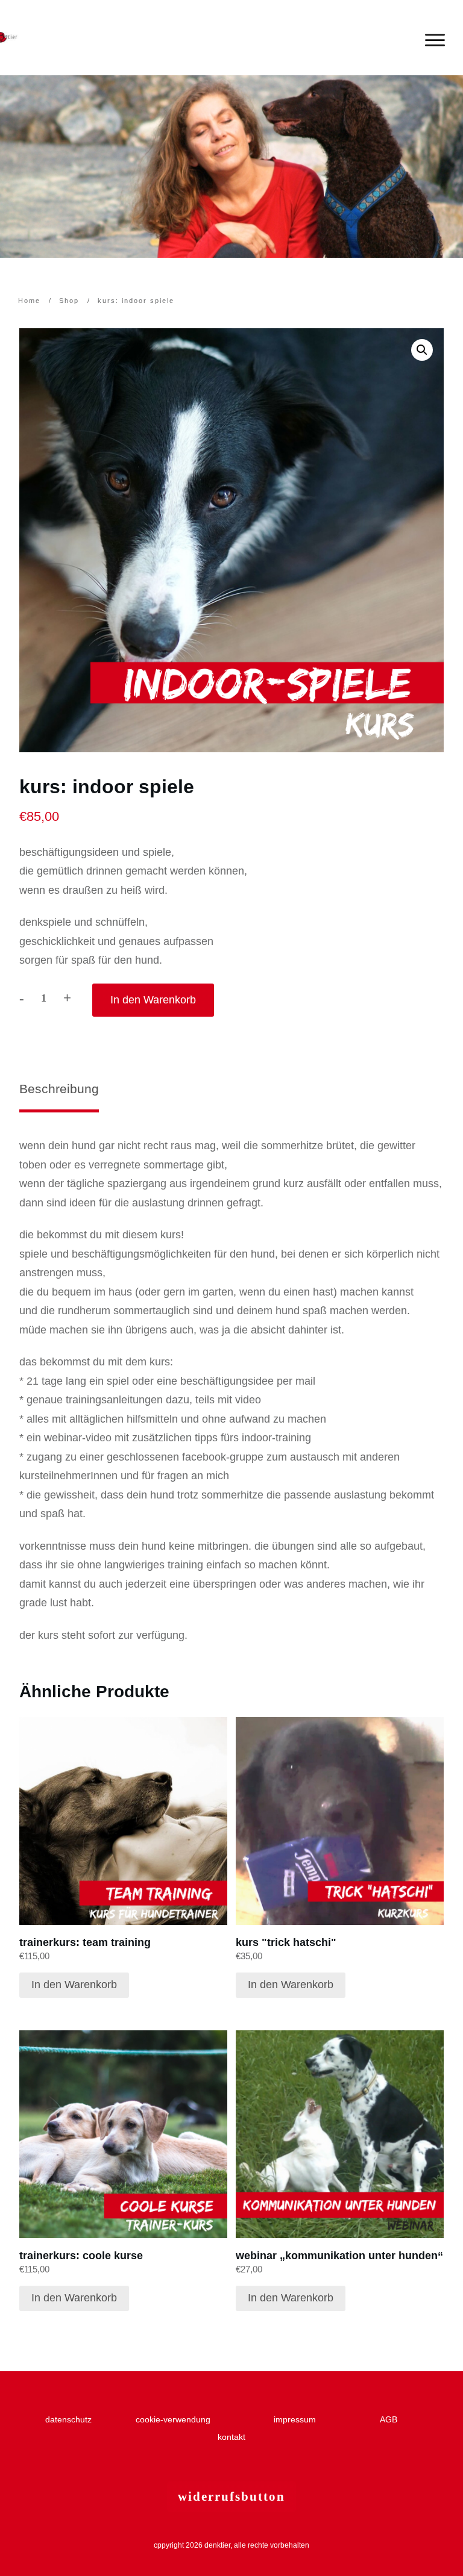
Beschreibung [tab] (59, 1089)
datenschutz (71, 2419)
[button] (422, 350)
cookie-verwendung (173, 2419)
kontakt (231, 2437)
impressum (300, 2419)
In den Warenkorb (153, 1000)
